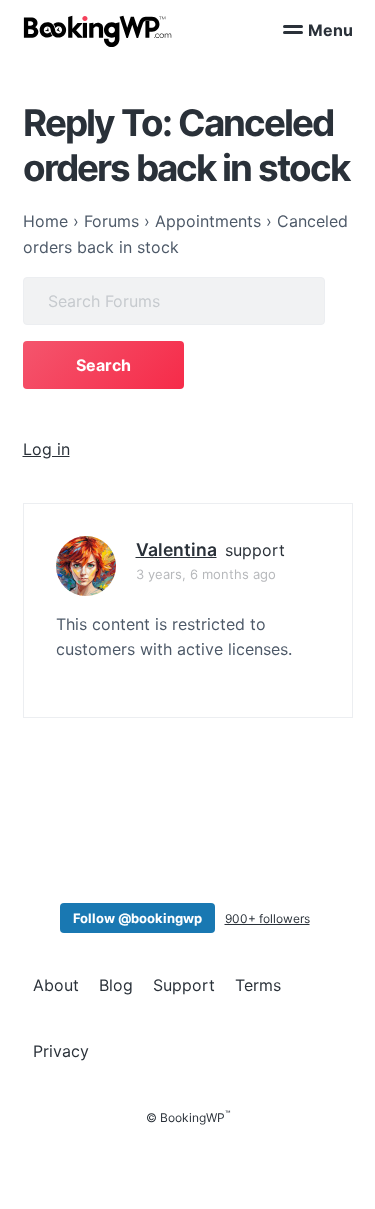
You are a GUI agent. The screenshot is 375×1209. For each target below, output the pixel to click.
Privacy (61, 1051)
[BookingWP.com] (98, 31)
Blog (116, 985)
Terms (258, 985)
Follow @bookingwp (137, 918)
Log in (46, 449)
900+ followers (267, 918)
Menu (330, 30)
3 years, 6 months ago (206, 574)
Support (184, 985)
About (56, 985)
